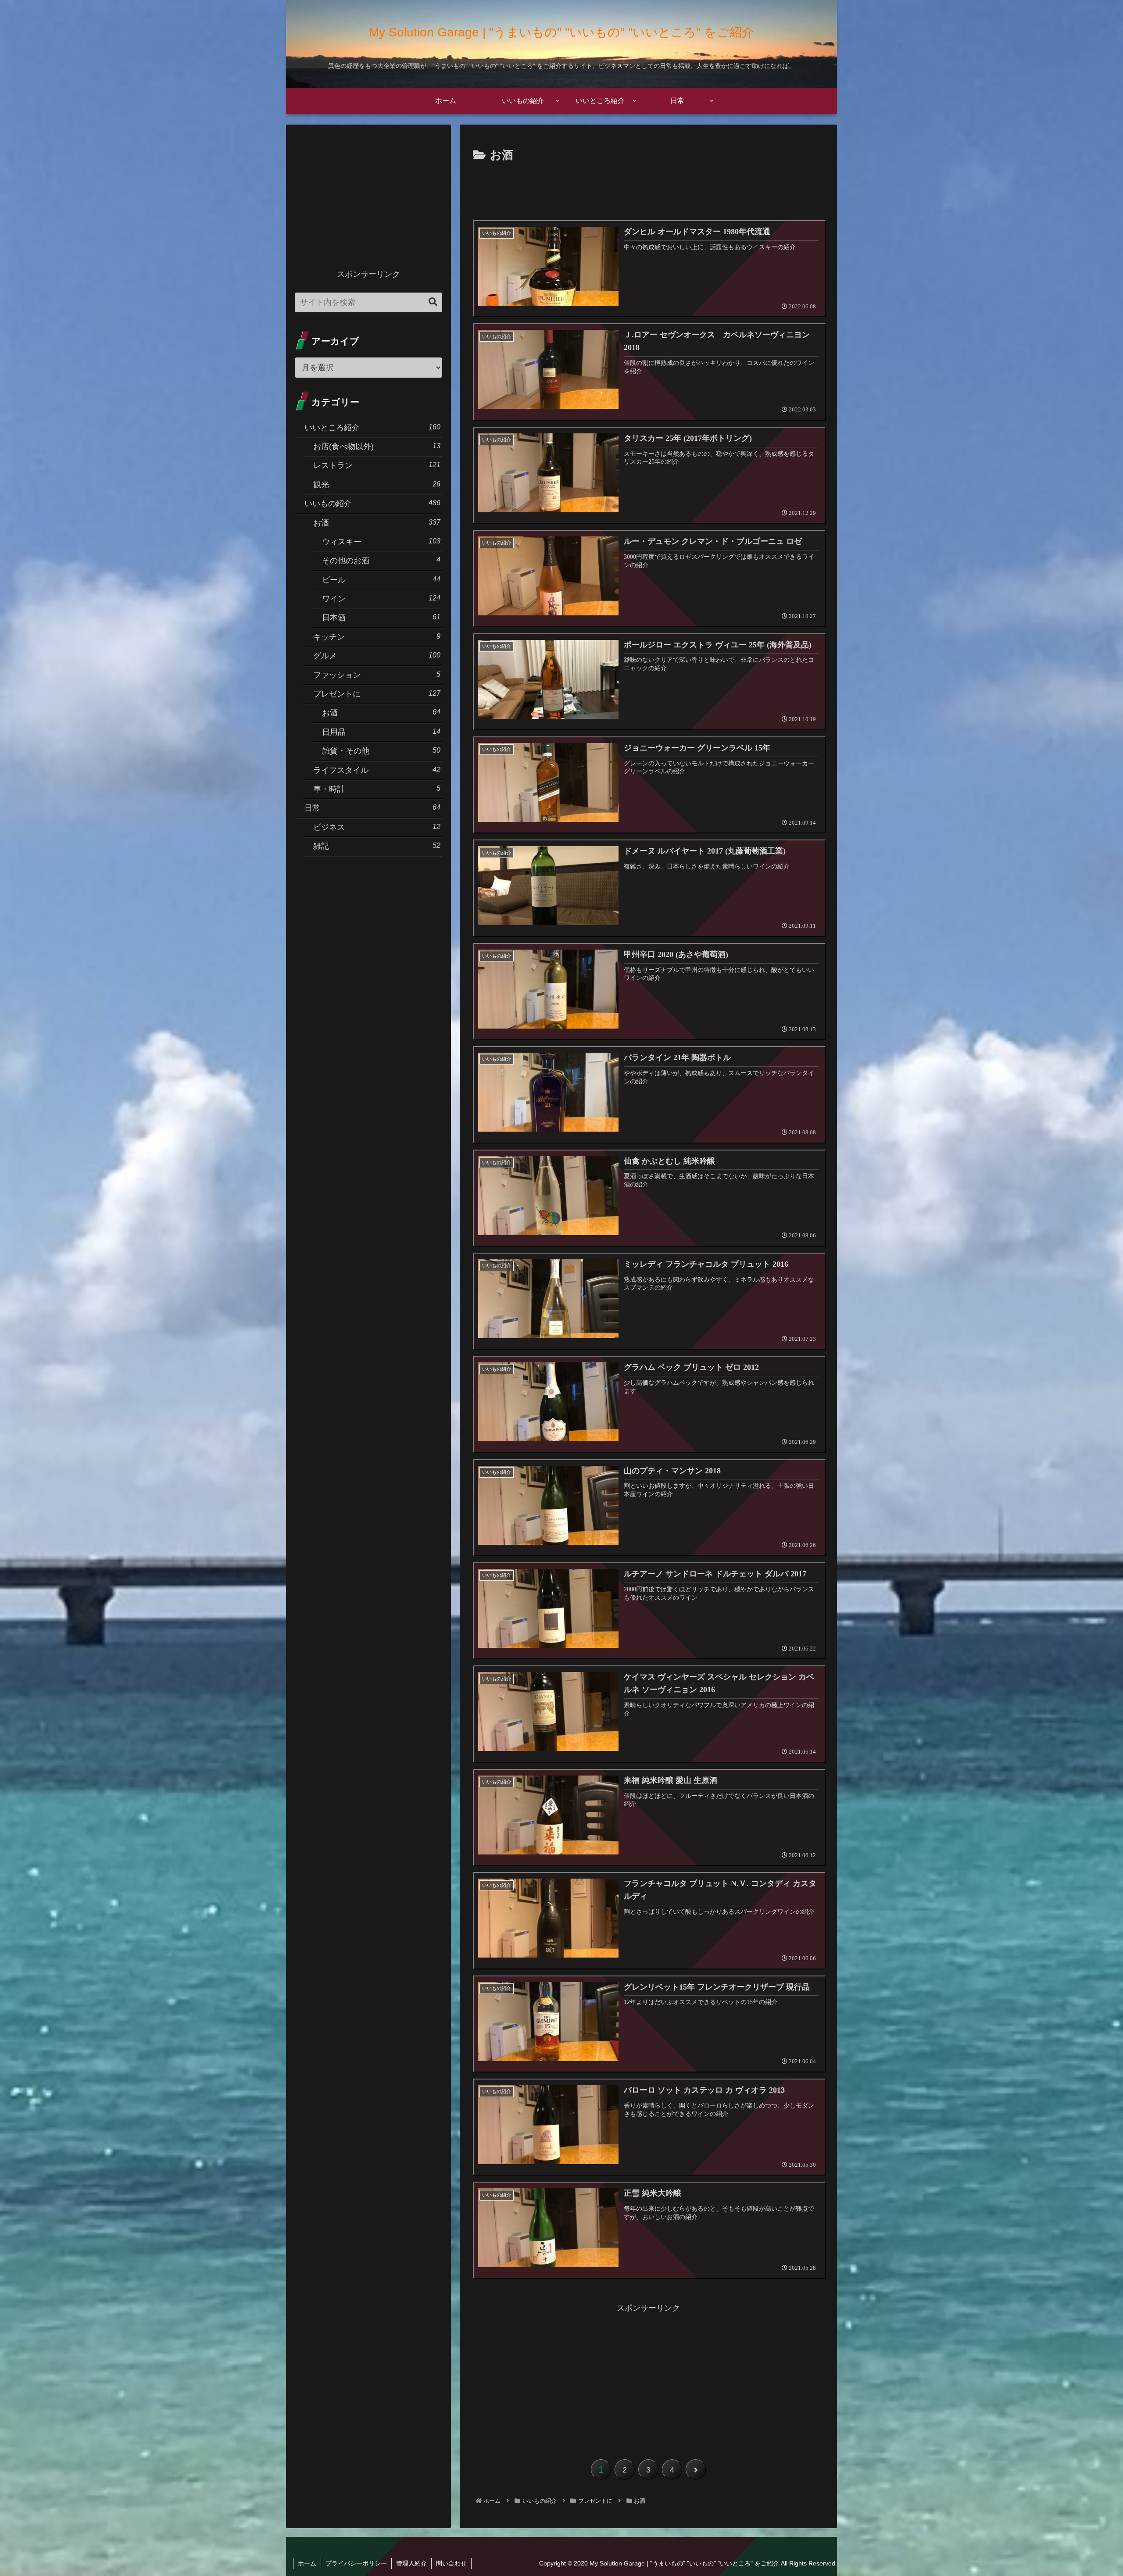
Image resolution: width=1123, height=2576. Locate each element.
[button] (433, 302)
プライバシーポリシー (356, 2563)
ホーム (307, 2563)
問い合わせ (451, 2563)
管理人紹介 (411, 2563)
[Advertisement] (648, 189)
